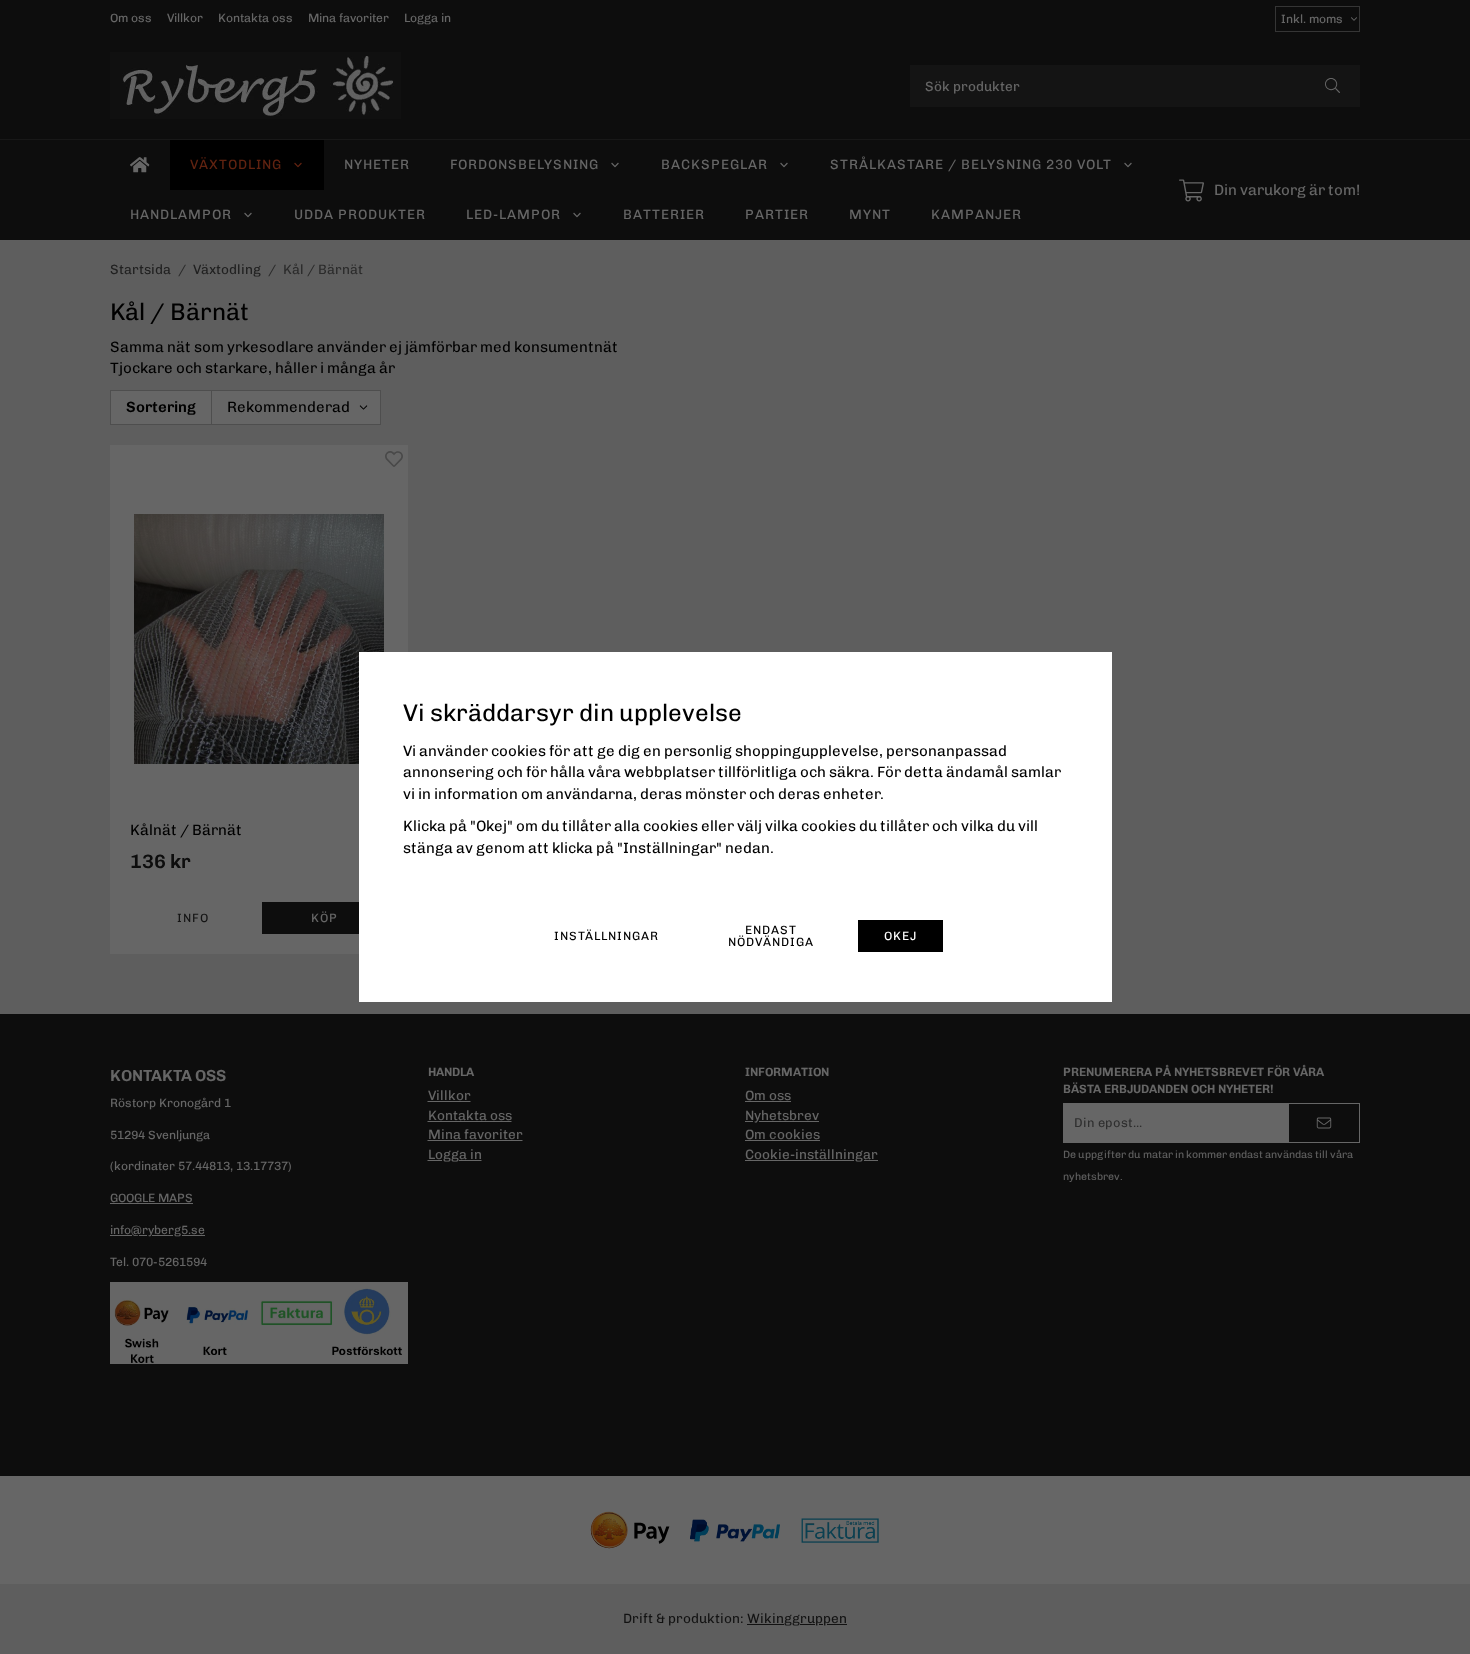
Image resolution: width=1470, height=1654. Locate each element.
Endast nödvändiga (771, 936)
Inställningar (606, 936)
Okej (900, 936)
